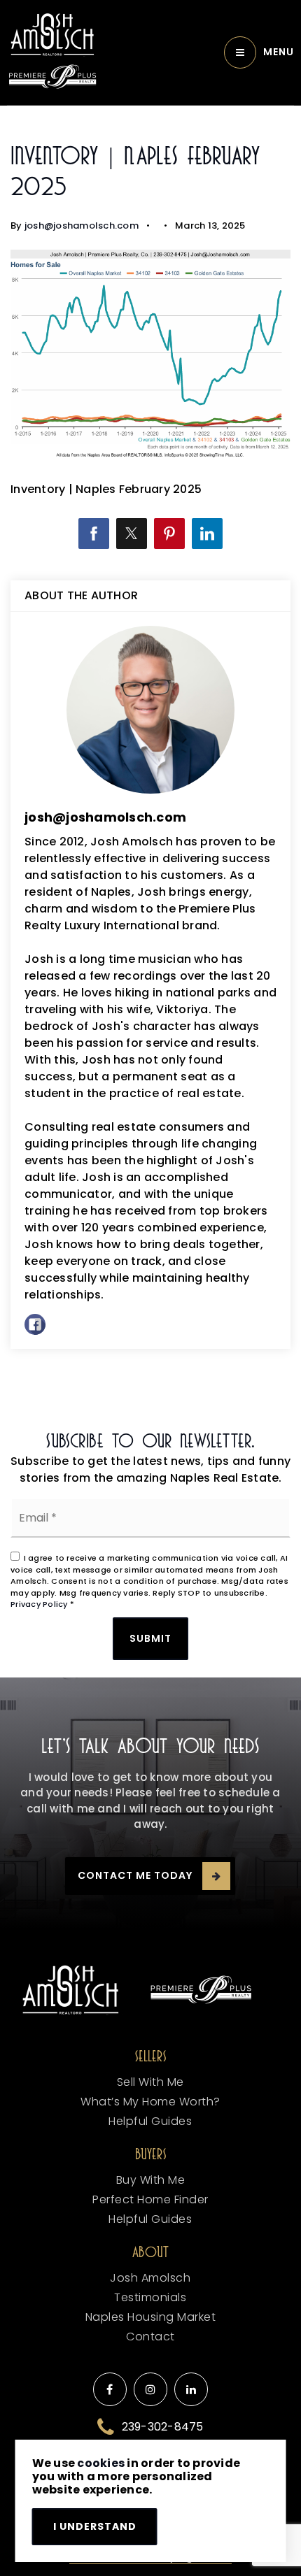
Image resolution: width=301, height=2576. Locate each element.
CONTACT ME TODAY (135, 1875)
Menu (279, 52)
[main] (150, 759)
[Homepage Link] (52, 35)
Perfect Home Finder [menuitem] (150, 2199)
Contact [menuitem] (150, 2337)
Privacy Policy (39, 1604)
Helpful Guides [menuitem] (150, 2121)
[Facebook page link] (110, 2389)
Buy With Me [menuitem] (151, 2180)
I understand (95, 2526)
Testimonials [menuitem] (150, 2297)
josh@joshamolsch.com (82, 226)
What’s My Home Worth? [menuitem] (150, 2102)
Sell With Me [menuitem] (150, 2082)
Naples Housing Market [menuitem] (151, 2317)
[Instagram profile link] (150, 2389)
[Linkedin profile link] (191, 2389)
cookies (101, 2463)
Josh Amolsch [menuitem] (150, 2278)
